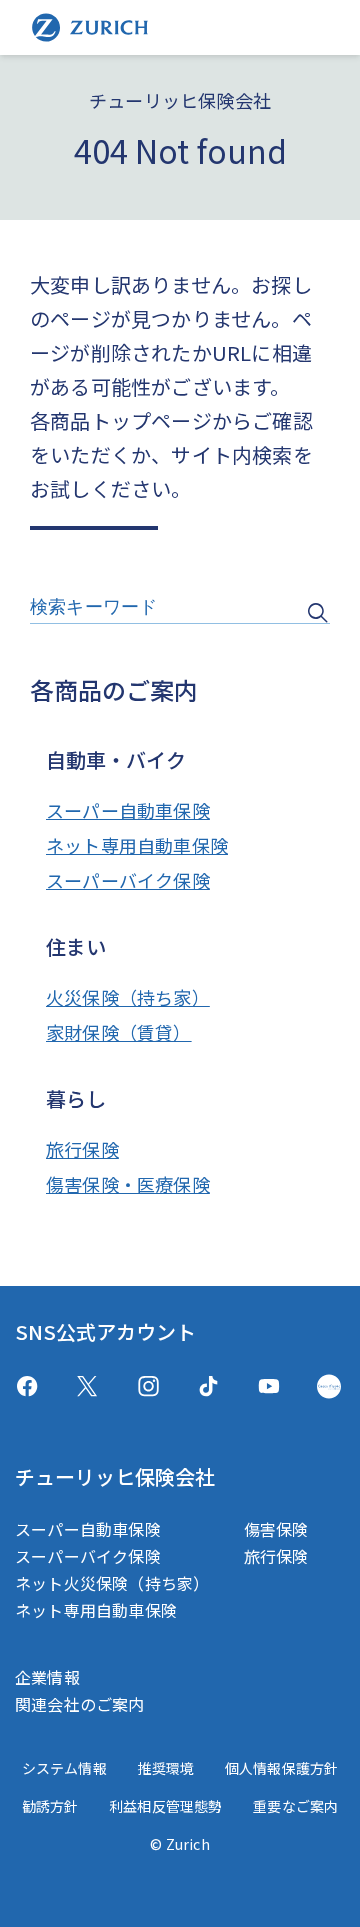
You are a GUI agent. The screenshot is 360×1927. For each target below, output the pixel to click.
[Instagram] (148, 1386)
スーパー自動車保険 (128, 810)
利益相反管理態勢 (166, 1806)
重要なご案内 (295, 1806)
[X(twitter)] (87, 1386)
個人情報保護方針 (282, 1768)
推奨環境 (165, 1768)
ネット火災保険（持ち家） (112, 1583)
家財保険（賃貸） (119, 1032)
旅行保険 (82, 1149)
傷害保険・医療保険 (128, 1184)
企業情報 (47, 1677)
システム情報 (64, 1768)
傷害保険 (276, 1529)
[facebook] (27, 1386)
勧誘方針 (50, 1806)
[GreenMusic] (329, 1386)
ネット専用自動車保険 (137, 845)
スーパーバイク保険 (128, 880)
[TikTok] (208, 1386)
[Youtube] (268, 1386)
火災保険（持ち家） (128, 997)
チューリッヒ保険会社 (115, 1476)
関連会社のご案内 (80, 1704)
